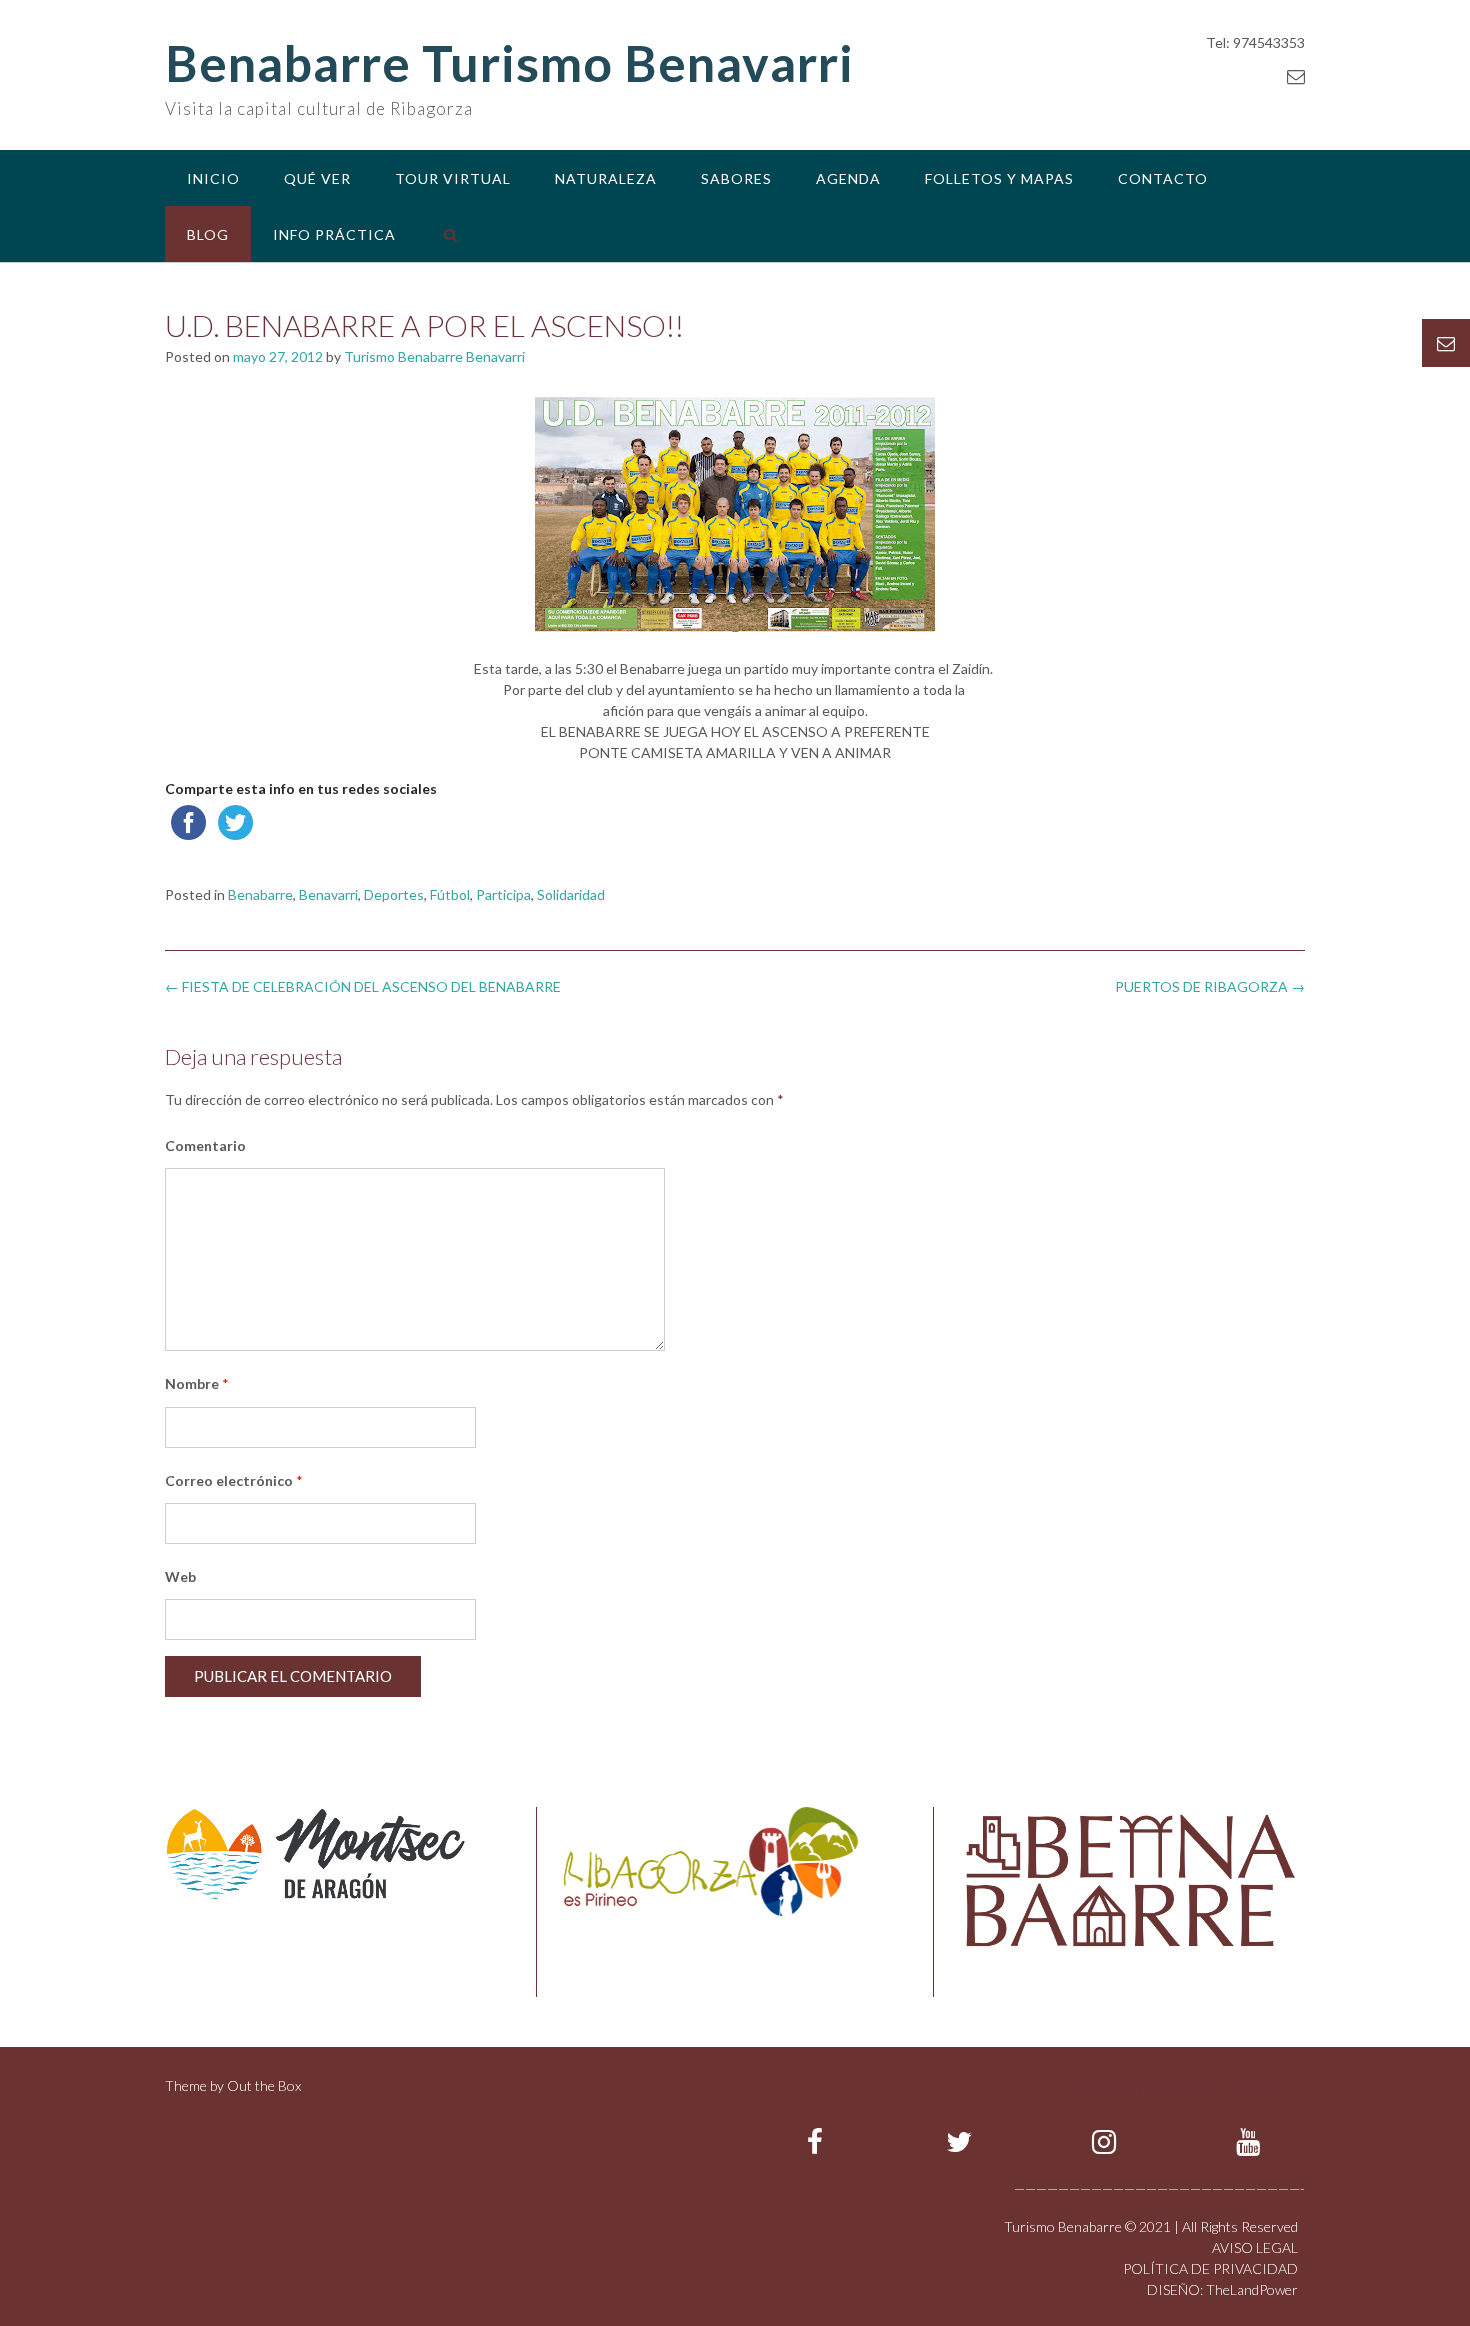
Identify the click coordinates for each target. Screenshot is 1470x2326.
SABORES (736, 178)
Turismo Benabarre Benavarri (434, 356)
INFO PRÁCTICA (334, 234)
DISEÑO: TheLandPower (1222, 2289)
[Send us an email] (1296, 76)
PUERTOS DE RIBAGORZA (1210, 986)
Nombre (197, 1383)
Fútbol (450, 894)
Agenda (848, 178)
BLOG (208, 234)
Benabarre (260, 894)
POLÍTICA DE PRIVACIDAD (1210, 2268)
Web (180, 1576)
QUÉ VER (317, 178)
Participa (503, 894)
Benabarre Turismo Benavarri (509, 63)
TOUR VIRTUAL (453, 178)
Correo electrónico (234, 1480)
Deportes (394, 894)
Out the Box (264, 2085)
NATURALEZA (606, 178)
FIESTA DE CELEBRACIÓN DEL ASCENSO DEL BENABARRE (363, 986)
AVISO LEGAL (1255, 2247)
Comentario (205, 1145)
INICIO (213, 178)
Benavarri (328, 894)
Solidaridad (571, 894)
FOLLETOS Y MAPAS (999, 178)
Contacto (1163, 178)
